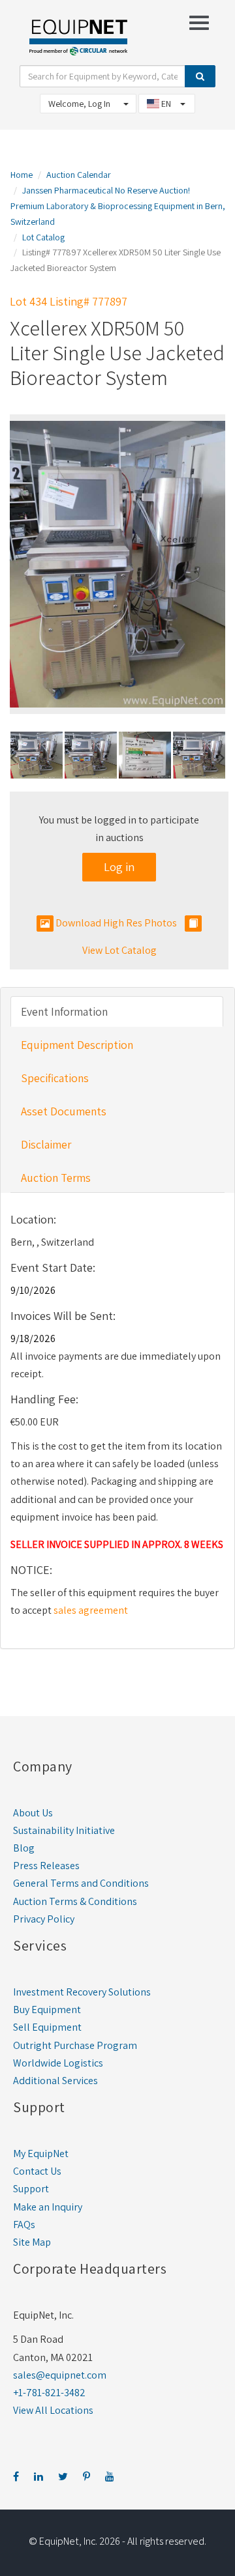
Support (31, 2189)
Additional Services (55, 2081)
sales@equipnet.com (60, 2375)
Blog (24, 1848)
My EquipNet (41, 2154)
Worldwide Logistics (58, 2063)
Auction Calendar (79, 175)
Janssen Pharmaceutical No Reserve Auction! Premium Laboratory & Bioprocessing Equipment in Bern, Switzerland (118, 206)
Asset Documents (64, 1111)
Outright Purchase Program (75, 2045)
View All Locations (53, 2410)
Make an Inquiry (48, 2207)
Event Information (64, 1011)
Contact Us (37, 2171)
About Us (33, 1813)
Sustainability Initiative (64, 1830)
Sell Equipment (47, 2027)
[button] (13, 756)
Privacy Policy (44, 1919)
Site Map (32, 2242)
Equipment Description (77, 1045)
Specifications (55, 1078)
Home (22, 175)
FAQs (24, 2225)
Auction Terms (56, 1178)
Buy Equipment (47, 2010)
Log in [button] (119, 867)
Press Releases (46, 1866)
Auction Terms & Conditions (75, 1901)
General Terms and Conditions (81, 1883)
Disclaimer (46, 1144)
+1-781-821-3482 (49, 2393)
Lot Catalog (43, 237)
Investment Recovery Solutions (82, 1992)
